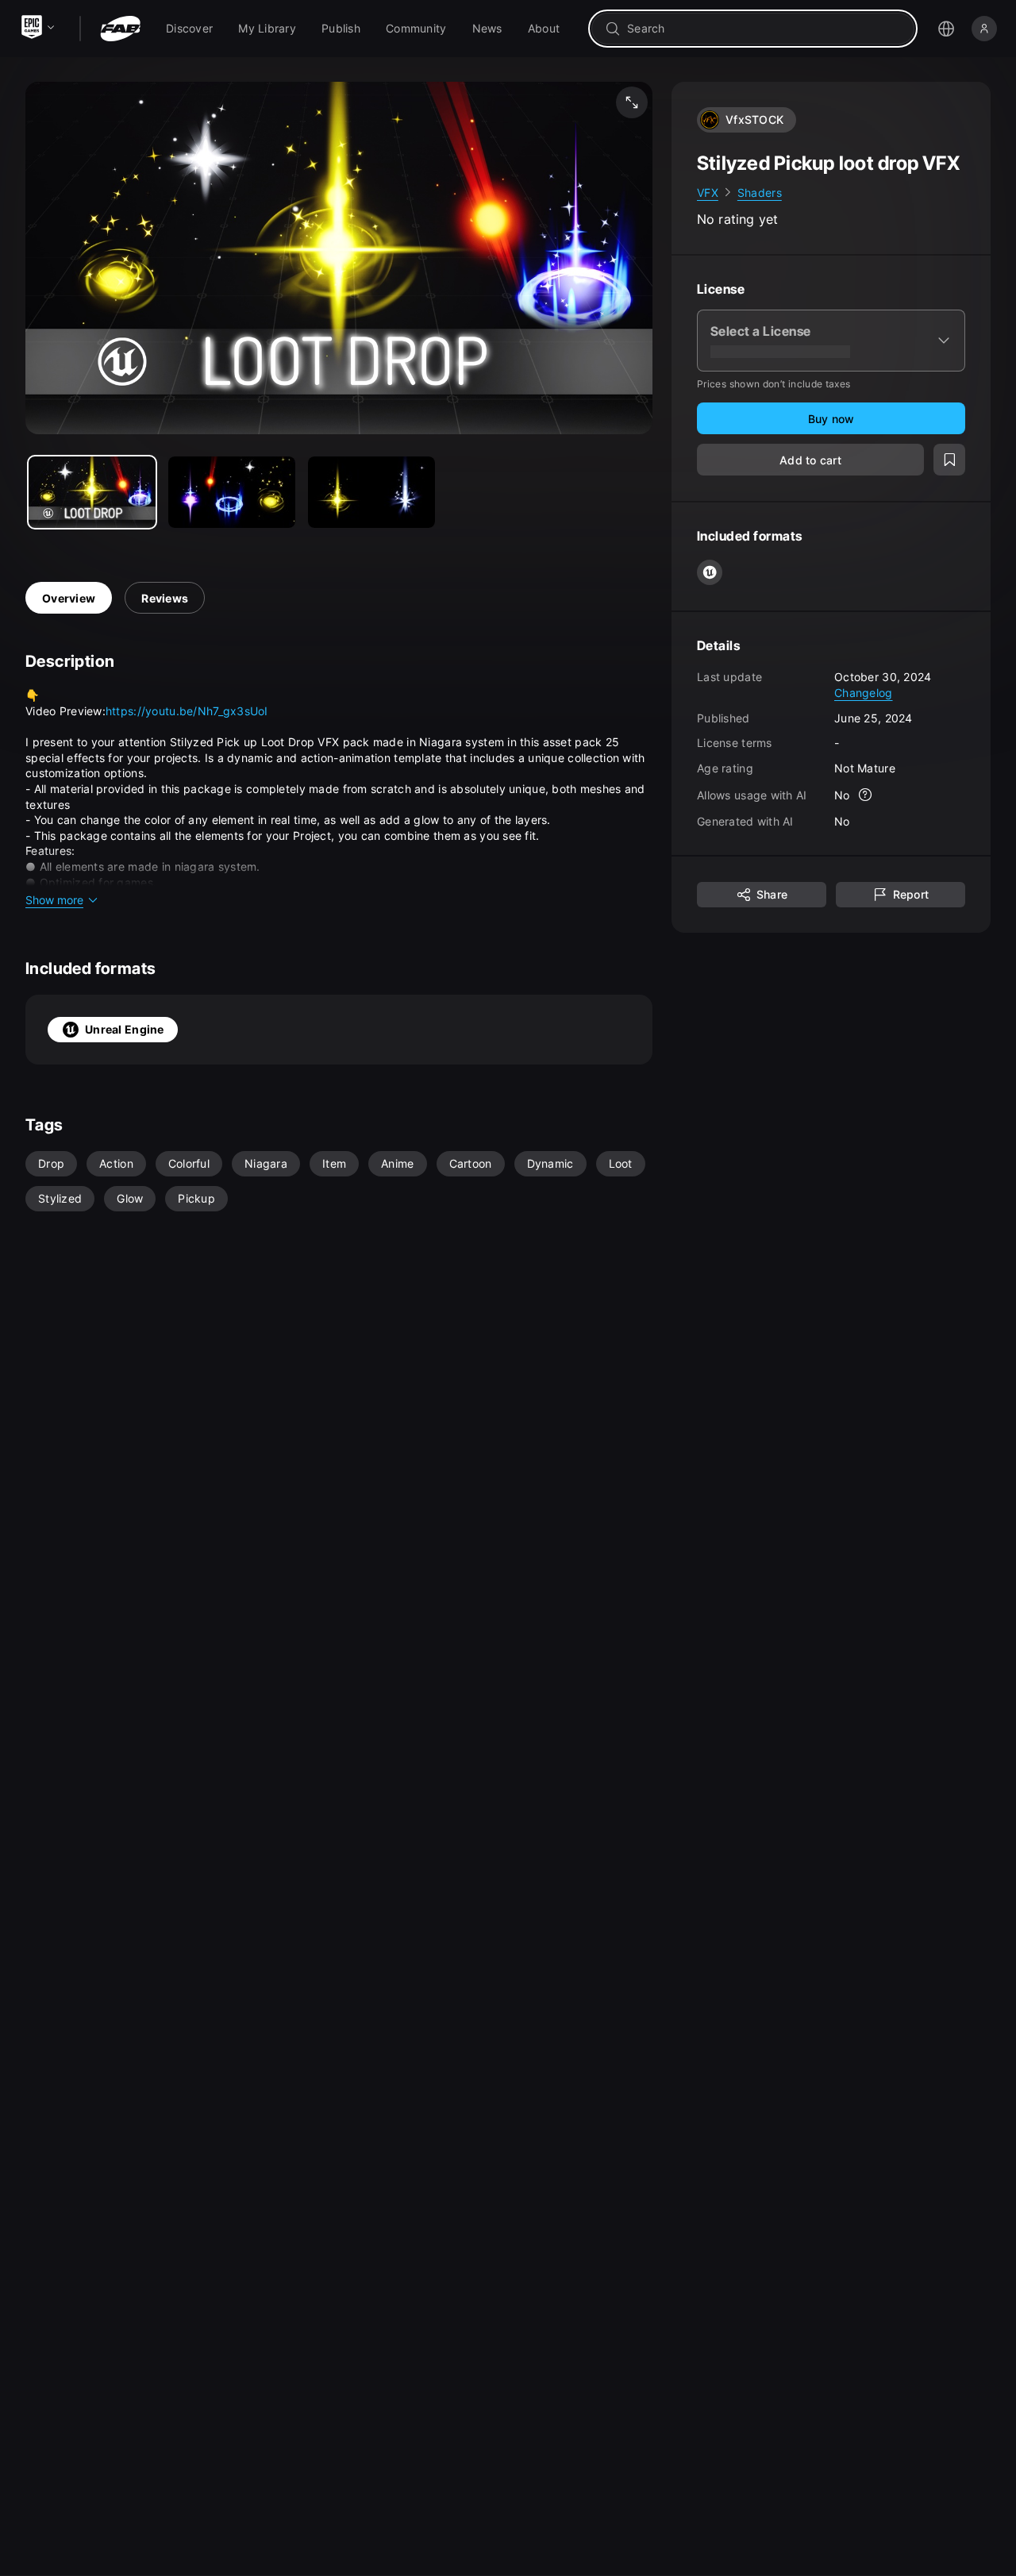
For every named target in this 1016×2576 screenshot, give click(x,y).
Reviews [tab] (165, 598)
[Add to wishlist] (949, 460)
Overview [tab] (69, 598)
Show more (54, 900)
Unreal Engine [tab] (125, 1029)
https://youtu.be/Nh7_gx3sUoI (187, 711)
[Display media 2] (371, 492)
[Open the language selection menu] (946, 29)
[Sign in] (984, 29)
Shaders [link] (760, 193)
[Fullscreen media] (632, 102)
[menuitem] (189, 29)
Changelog (864, 693)
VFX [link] (708, 193)
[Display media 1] (232, 492)
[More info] (866, 795)
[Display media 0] (92, 492)
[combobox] (764, 29)
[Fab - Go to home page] (120, 29)
